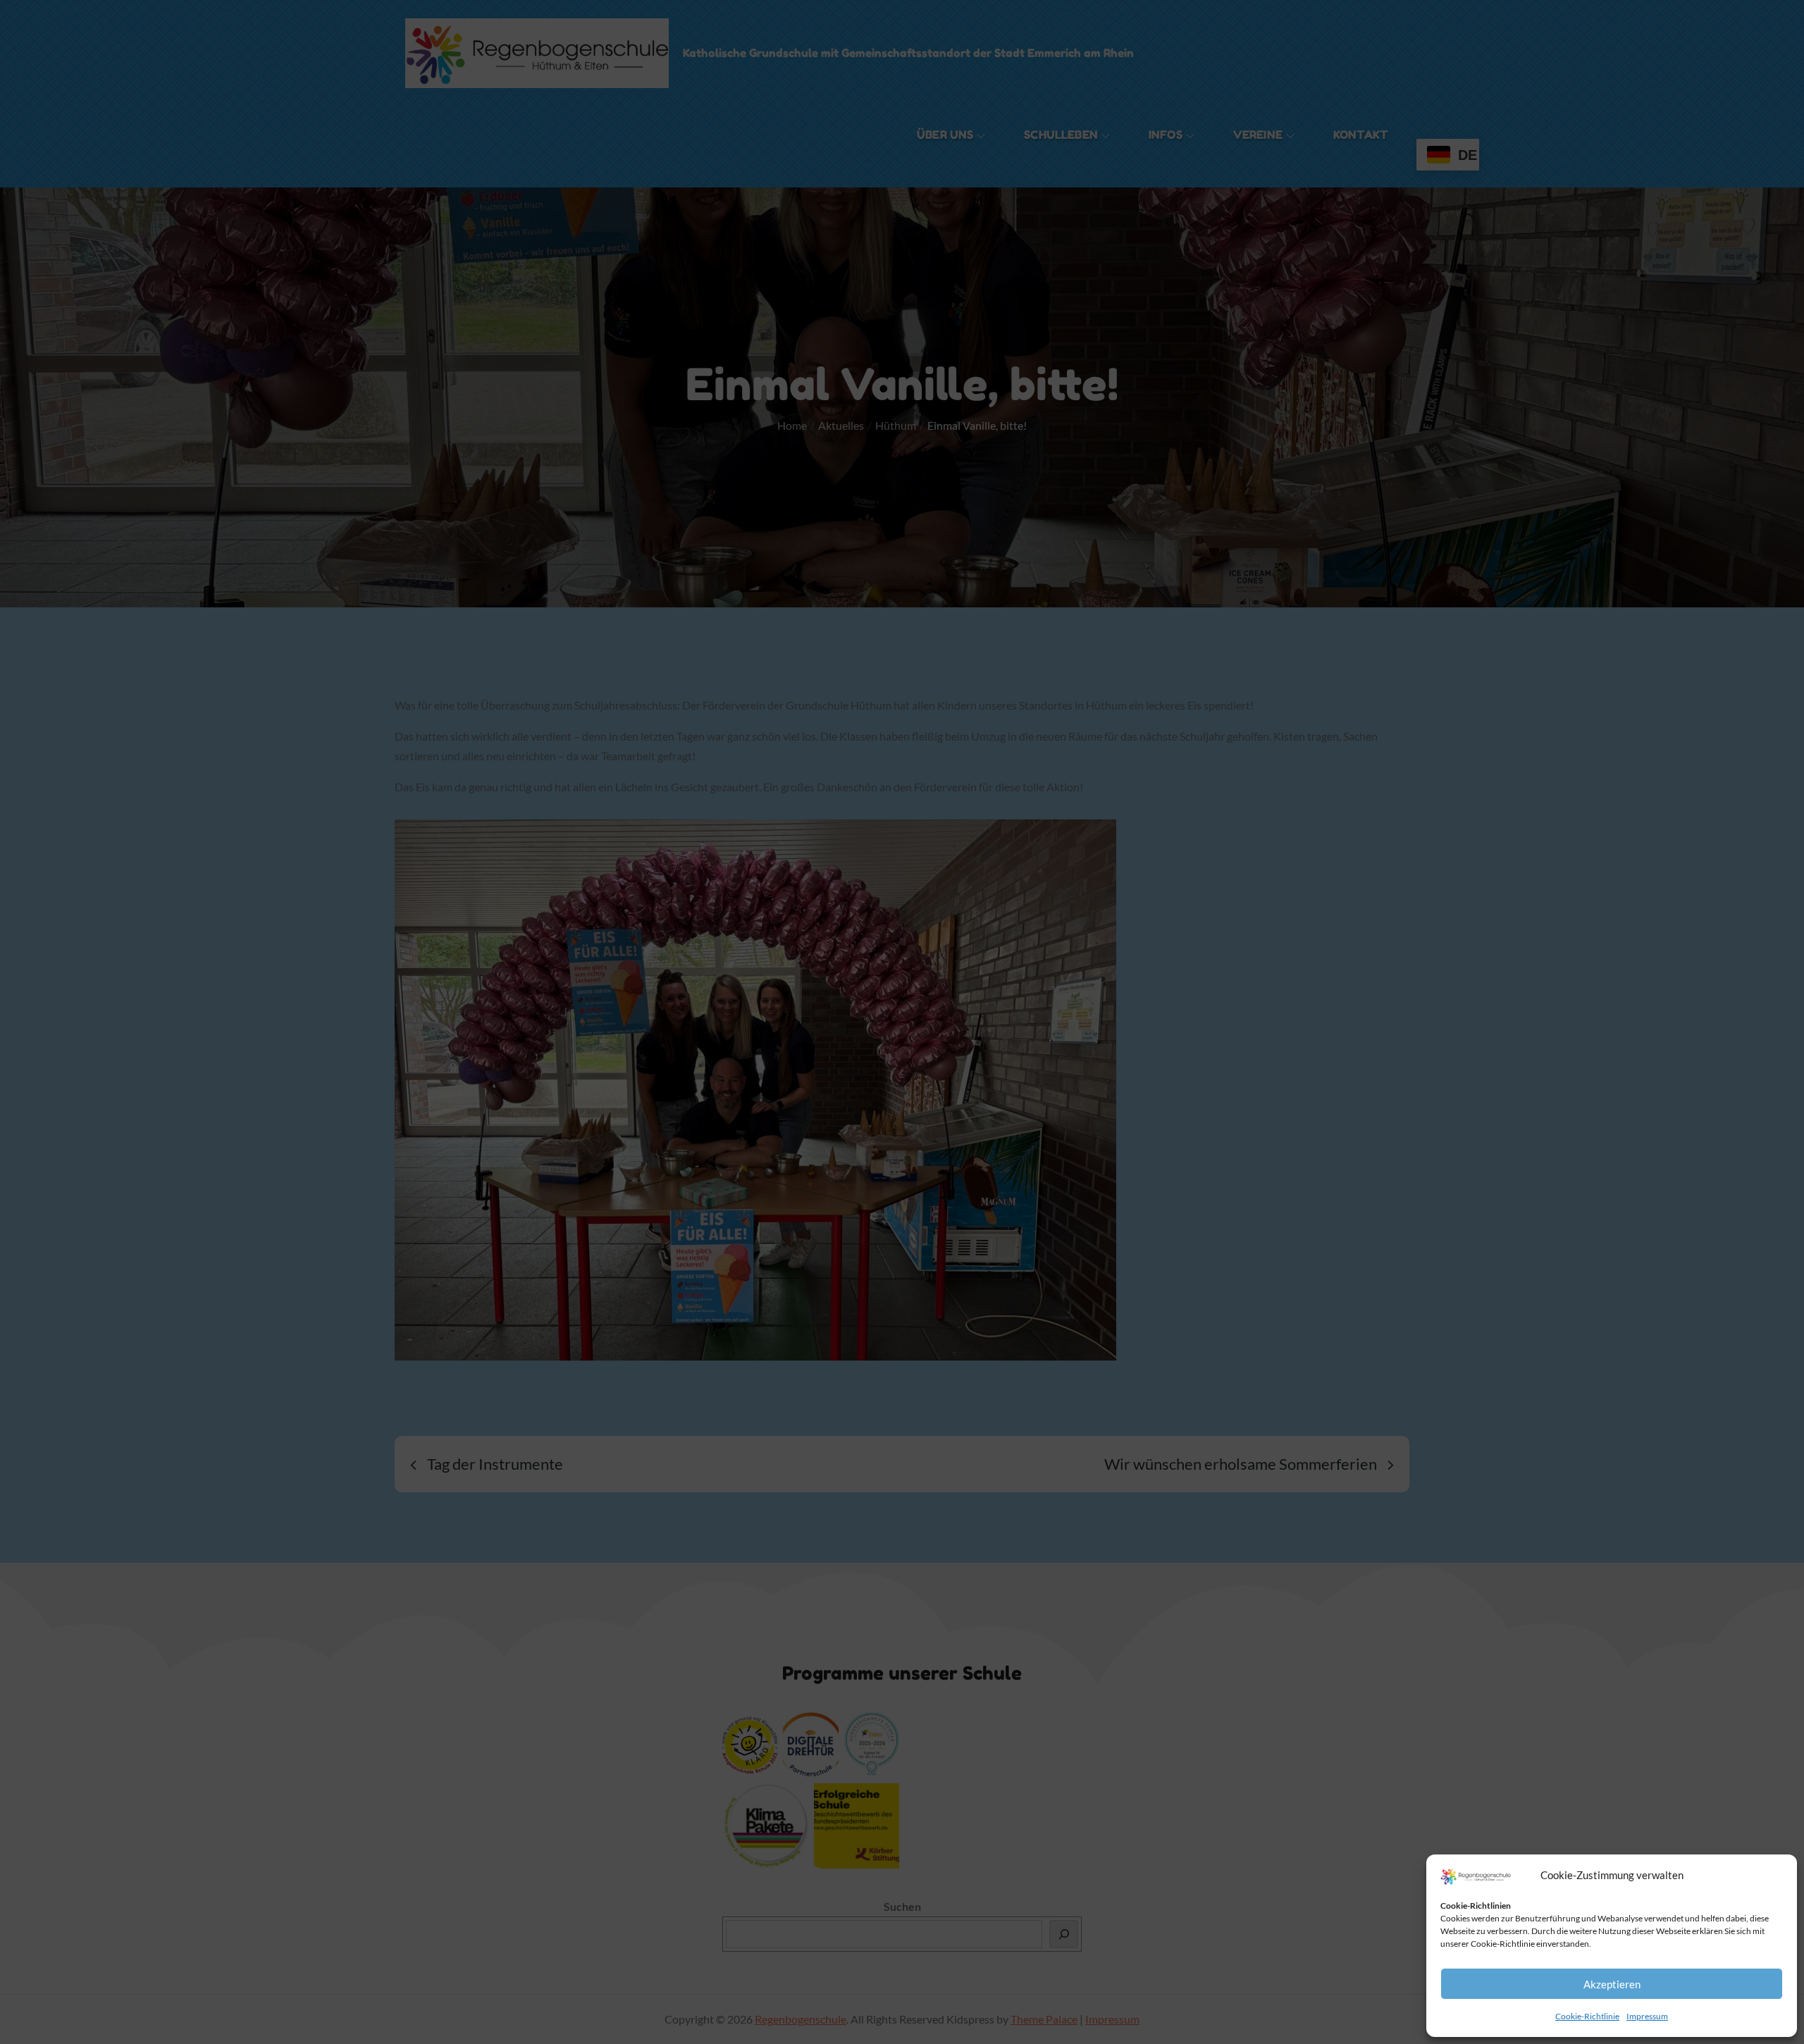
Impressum (1647, 2016)
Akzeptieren (1612, 1984)
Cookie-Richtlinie (1587, 2016)
